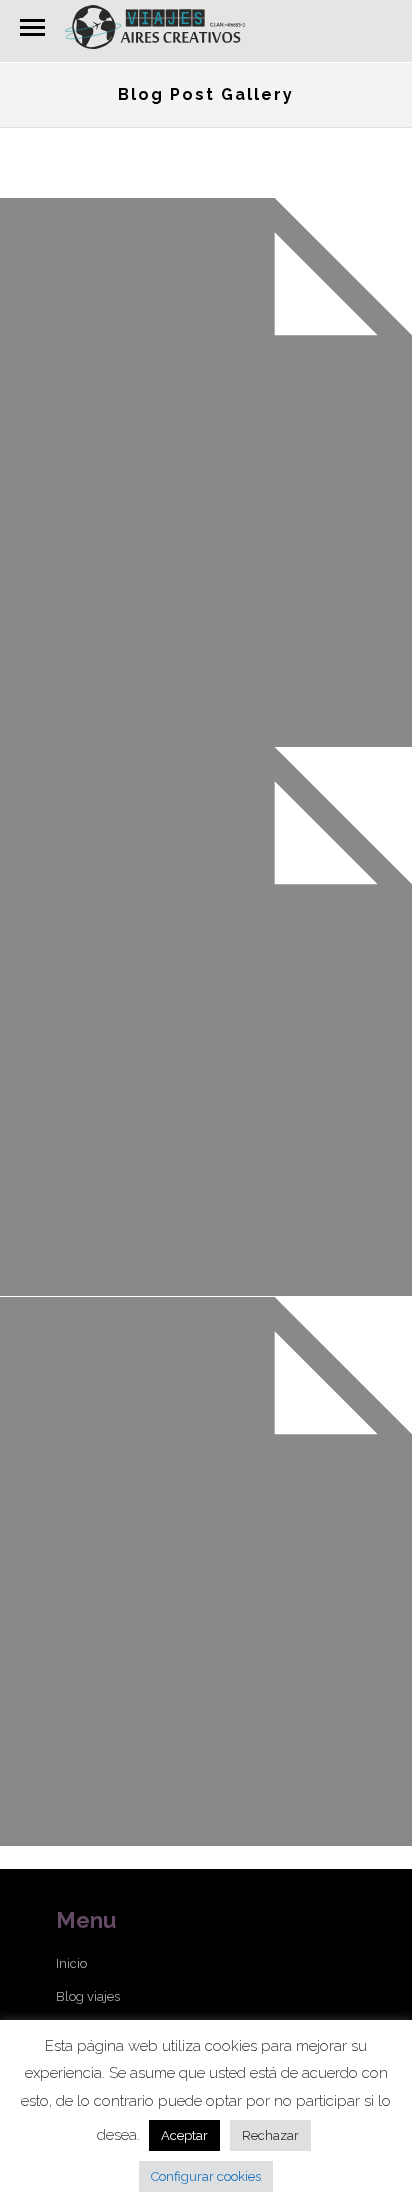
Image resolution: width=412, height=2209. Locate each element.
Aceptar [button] (184, 2135)
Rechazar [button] (270, 2135)
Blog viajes (88, 1996)
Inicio (71, 1963)
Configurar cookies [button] (206, 2176)
